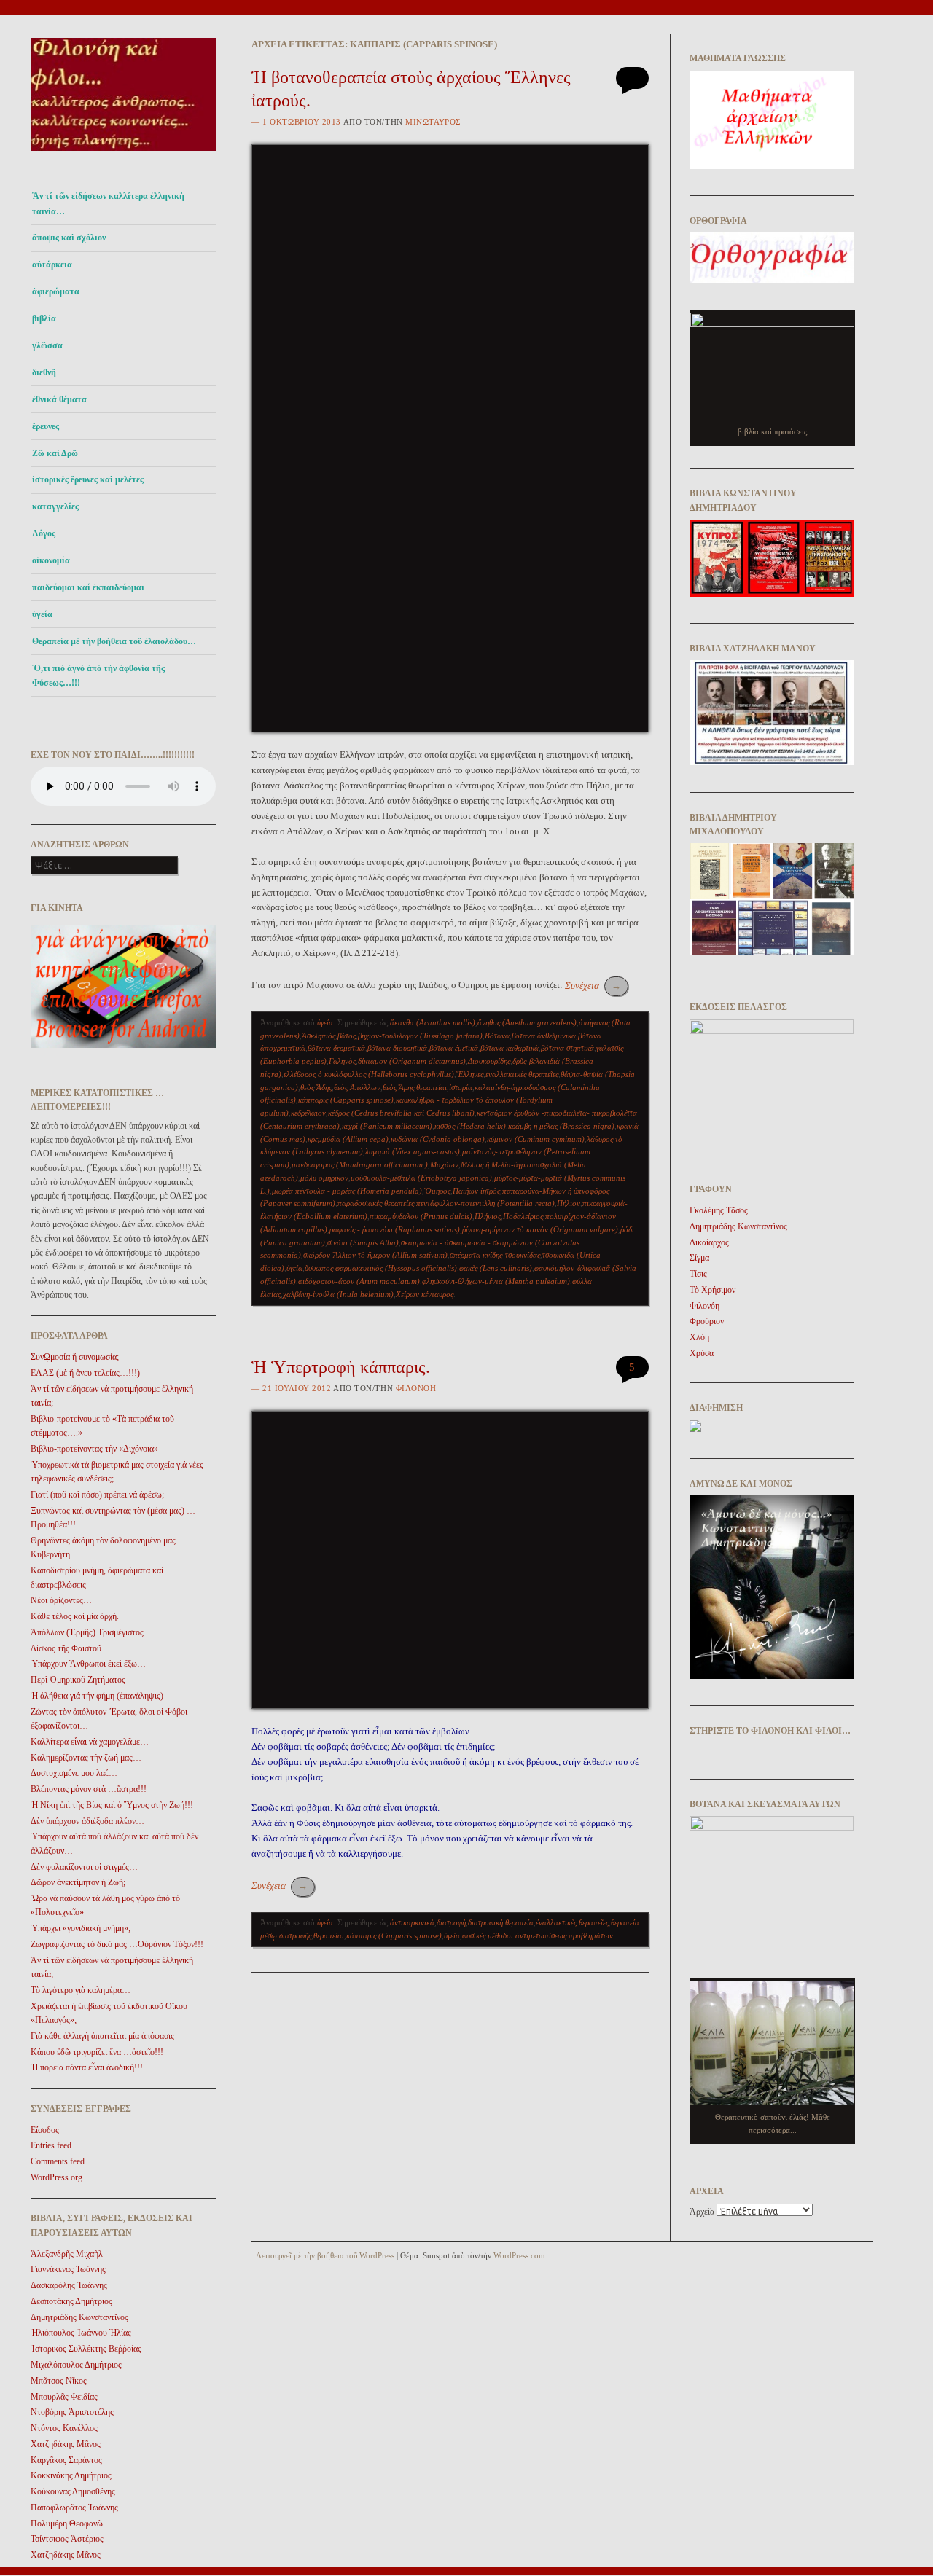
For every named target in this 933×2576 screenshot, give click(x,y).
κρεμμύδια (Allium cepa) (348, 1139)
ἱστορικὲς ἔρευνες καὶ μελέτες (88, 479)
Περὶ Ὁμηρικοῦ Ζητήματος (78, 1680)
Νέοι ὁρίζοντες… (61, 1600)
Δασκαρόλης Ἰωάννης (69, 2285)
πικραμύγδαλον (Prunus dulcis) (421, 1216)
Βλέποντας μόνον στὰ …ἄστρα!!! (89, 1789)
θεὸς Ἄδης (316, 1087)
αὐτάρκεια (52, 265)
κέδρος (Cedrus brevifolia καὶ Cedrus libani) (401, 1113)
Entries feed (51, 2145)
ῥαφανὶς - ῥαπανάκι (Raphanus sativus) (395, 1229)
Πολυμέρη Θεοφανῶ (67, 2524)
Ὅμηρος (437, 1191)
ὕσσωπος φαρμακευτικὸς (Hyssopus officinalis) (381, 1268)
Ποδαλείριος (523, 1216)
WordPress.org (56, 2177)
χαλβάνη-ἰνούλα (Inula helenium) (338, 1294)
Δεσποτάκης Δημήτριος (71, 2301)
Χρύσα (702, 1353)
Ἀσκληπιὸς (319, 1036)
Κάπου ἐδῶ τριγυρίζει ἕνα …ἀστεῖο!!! (97, 2052)
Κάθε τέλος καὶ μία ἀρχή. (75, 1616)
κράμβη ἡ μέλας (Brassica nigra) (561, 1126)
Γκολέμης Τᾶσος (719, 1210)
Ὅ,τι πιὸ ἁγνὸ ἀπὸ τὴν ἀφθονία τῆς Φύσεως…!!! (98, 676)
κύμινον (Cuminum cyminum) (536, 1139)
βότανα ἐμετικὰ (454, 1048)
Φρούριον (707, 1321)
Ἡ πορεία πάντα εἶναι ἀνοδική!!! (87, 2067)
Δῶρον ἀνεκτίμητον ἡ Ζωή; (78, 1882)
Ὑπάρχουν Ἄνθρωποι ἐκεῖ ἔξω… (88, 1664)
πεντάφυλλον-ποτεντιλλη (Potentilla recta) (485, 1203)
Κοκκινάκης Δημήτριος (71, 2475)
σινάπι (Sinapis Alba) (363, 1242)
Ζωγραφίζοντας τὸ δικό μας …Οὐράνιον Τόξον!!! (117, 1944)
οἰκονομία (51, 560)
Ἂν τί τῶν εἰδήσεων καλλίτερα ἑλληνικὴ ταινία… (108, 203)
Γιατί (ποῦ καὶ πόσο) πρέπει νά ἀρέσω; (97, 1495)
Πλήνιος (488, 1216)
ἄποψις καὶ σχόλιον (69, 238)
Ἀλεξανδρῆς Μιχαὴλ (67, 2254)
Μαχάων (444, 1164)
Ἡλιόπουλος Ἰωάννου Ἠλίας (81, 2333)
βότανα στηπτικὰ (567, 1048)
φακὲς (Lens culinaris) (496, 1268)
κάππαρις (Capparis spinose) (346, 1100)
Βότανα (497, 1036)
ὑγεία (42, 614)
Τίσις (698, 1274)
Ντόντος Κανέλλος (64, 2428)
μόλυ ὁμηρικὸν (324, 1178)
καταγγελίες (55, 506)
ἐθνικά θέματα (59, 399)
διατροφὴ (451, 1922)
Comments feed (58, 2161)
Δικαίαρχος (709, 1242)
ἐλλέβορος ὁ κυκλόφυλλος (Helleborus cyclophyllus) (369, 1074)
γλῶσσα (47, 345)
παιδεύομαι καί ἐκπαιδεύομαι (88, 587)
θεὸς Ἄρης (398, 1087)
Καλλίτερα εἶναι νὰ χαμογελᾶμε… (90, 1742)
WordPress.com (519, 2255)
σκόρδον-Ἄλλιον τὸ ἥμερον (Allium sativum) (375, 1255)
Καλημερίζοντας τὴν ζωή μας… (86, 1758)
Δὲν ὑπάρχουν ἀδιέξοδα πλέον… (87, 1821)
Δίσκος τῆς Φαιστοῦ (66, 1648)
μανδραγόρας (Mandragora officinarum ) (360, 1164)
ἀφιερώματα (56, 291)
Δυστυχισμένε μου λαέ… (74, 1773)
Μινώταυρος (433, 122)
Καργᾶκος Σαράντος (66, 2460)
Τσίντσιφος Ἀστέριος (67, 2539)
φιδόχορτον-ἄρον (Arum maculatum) (359, 1281)
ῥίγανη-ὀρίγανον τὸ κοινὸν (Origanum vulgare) (540, 1229)
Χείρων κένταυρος (425, 1294)
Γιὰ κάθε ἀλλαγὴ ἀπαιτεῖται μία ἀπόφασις (102, 2036)
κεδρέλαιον (308, 1113)
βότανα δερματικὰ (336, 1048)
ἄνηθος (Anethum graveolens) (527, 1022)
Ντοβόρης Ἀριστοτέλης (72, 2412)
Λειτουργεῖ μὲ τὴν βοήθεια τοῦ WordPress (325, 2255)
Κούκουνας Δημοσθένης (73, 2491)
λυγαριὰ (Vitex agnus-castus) (413, 1151)
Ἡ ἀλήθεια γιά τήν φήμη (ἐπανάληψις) (97, 1696)
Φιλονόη (416, 1388)
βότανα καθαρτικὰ (510, 1048)
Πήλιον (569, 1203)
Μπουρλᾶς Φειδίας (64, 2397)
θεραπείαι (432, 1087)
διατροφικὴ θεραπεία (501, 1922)
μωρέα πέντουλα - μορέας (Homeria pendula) (347, 1191)
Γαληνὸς (342, 1061)
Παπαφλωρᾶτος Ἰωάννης (74, 2508)
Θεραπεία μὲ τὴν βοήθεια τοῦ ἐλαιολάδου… (114, 641)
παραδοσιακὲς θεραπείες (376, 1203)
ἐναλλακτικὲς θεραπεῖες (522, 1074)
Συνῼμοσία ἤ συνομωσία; (75, 1357)
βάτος (347, 1036)
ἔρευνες (46, 426)
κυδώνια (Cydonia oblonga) (438, 1139)
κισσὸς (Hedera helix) (470, 1126)
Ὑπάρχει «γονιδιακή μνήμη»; (81, 1928)
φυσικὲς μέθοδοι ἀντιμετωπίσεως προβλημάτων (538, 1935)
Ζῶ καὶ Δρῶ (55, 453)
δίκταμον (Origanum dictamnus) (412, 1061)
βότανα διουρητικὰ (397, 1048)
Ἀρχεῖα (702, 2212)
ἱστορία (461, 1087)
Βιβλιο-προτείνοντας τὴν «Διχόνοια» (94, 1449)
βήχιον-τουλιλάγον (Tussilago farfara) (420, 1036)
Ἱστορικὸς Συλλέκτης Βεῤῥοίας (86, 2349)
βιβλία (44, 318)
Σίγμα (699, 1258)
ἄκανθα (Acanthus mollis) (433, 1022)
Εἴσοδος (45, 2130)
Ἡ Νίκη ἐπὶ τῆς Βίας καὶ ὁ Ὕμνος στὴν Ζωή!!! (112, 1805)
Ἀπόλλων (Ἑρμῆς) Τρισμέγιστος (87, 1632)
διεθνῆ (44, 372)
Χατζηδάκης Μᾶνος (66, 2444)
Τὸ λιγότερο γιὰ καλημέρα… (81, 1990)
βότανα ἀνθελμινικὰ (544, 1036)
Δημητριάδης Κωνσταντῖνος (79, 2317)
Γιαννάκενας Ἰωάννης (68, 2269)
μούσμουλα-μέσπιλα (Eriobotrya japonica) (421, 1178)
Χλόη (699, 1337)
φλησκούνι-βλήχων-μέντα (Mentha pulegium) (496, 1281)
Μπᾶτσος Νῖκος (59, 2381)
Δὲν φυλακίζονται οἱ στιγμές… (84, 1867)
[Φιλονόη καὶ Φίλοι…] (123, 155)
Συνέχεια (593, 986)
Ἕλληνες (470, 1074)
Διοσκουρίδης (489, 1061)
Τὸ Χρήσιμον (713, 1290)
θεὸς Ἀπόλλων (357, 1087)
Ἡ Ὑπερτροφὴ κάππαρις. (341, 1367)
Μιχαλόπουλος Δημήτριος (76, 2365)
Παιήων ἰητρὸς (476, 1191)
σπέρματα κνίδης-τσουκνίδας (495, 1255)
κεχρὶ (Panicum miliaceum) (387, 1126)
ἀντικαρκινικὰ (412, 1922)
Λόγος (44, 533)
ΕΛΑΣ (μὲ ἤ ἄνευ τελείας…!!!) (85, 1373)
